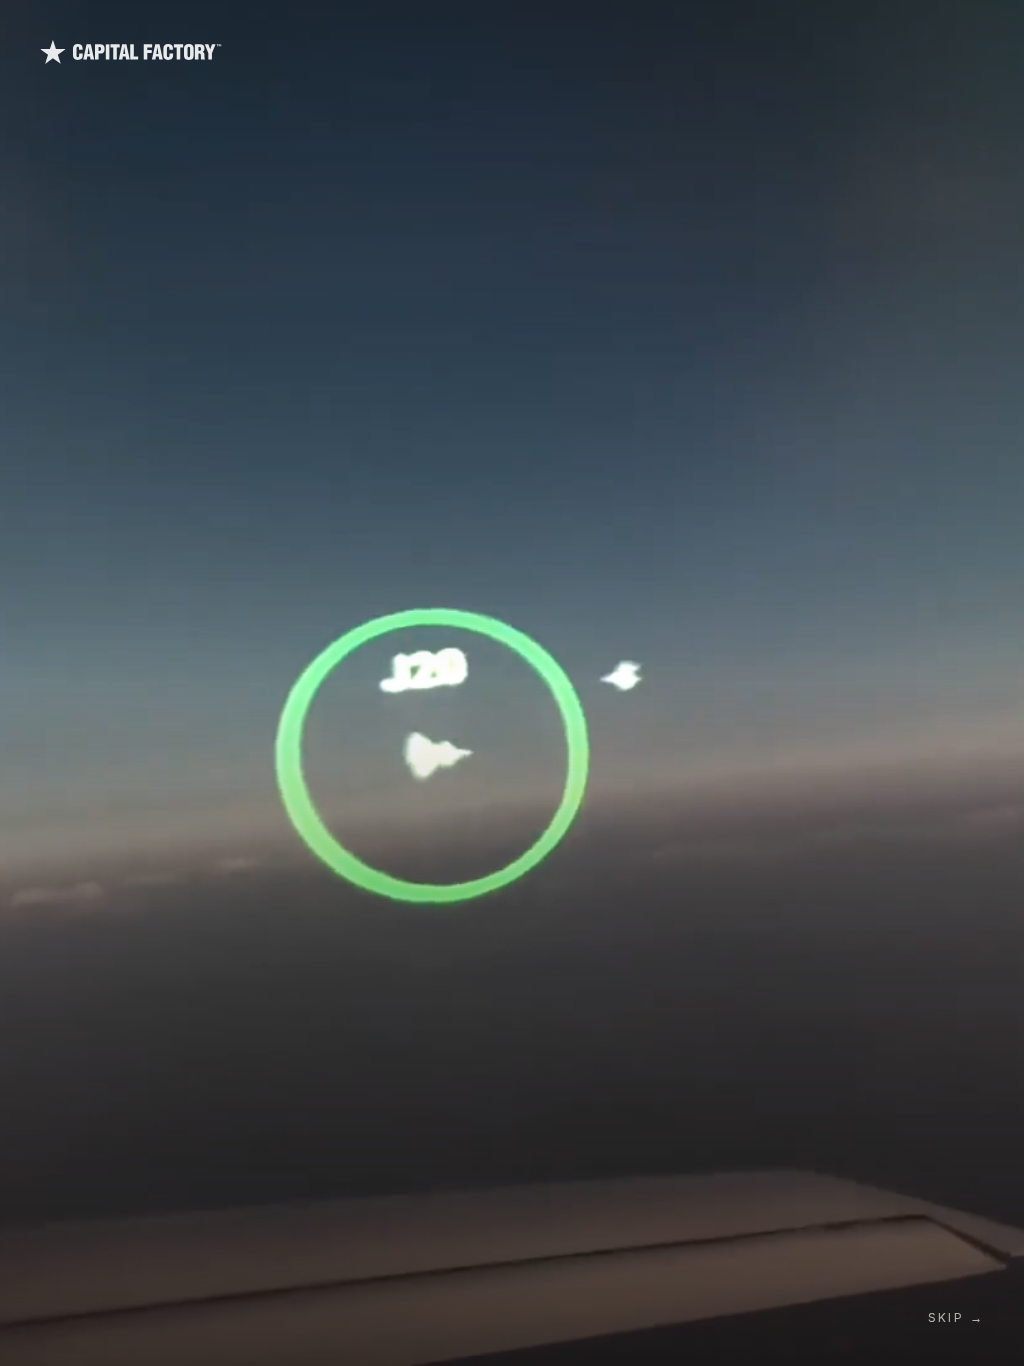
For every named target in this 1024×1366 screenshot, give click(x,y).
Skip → (956, 1317)
